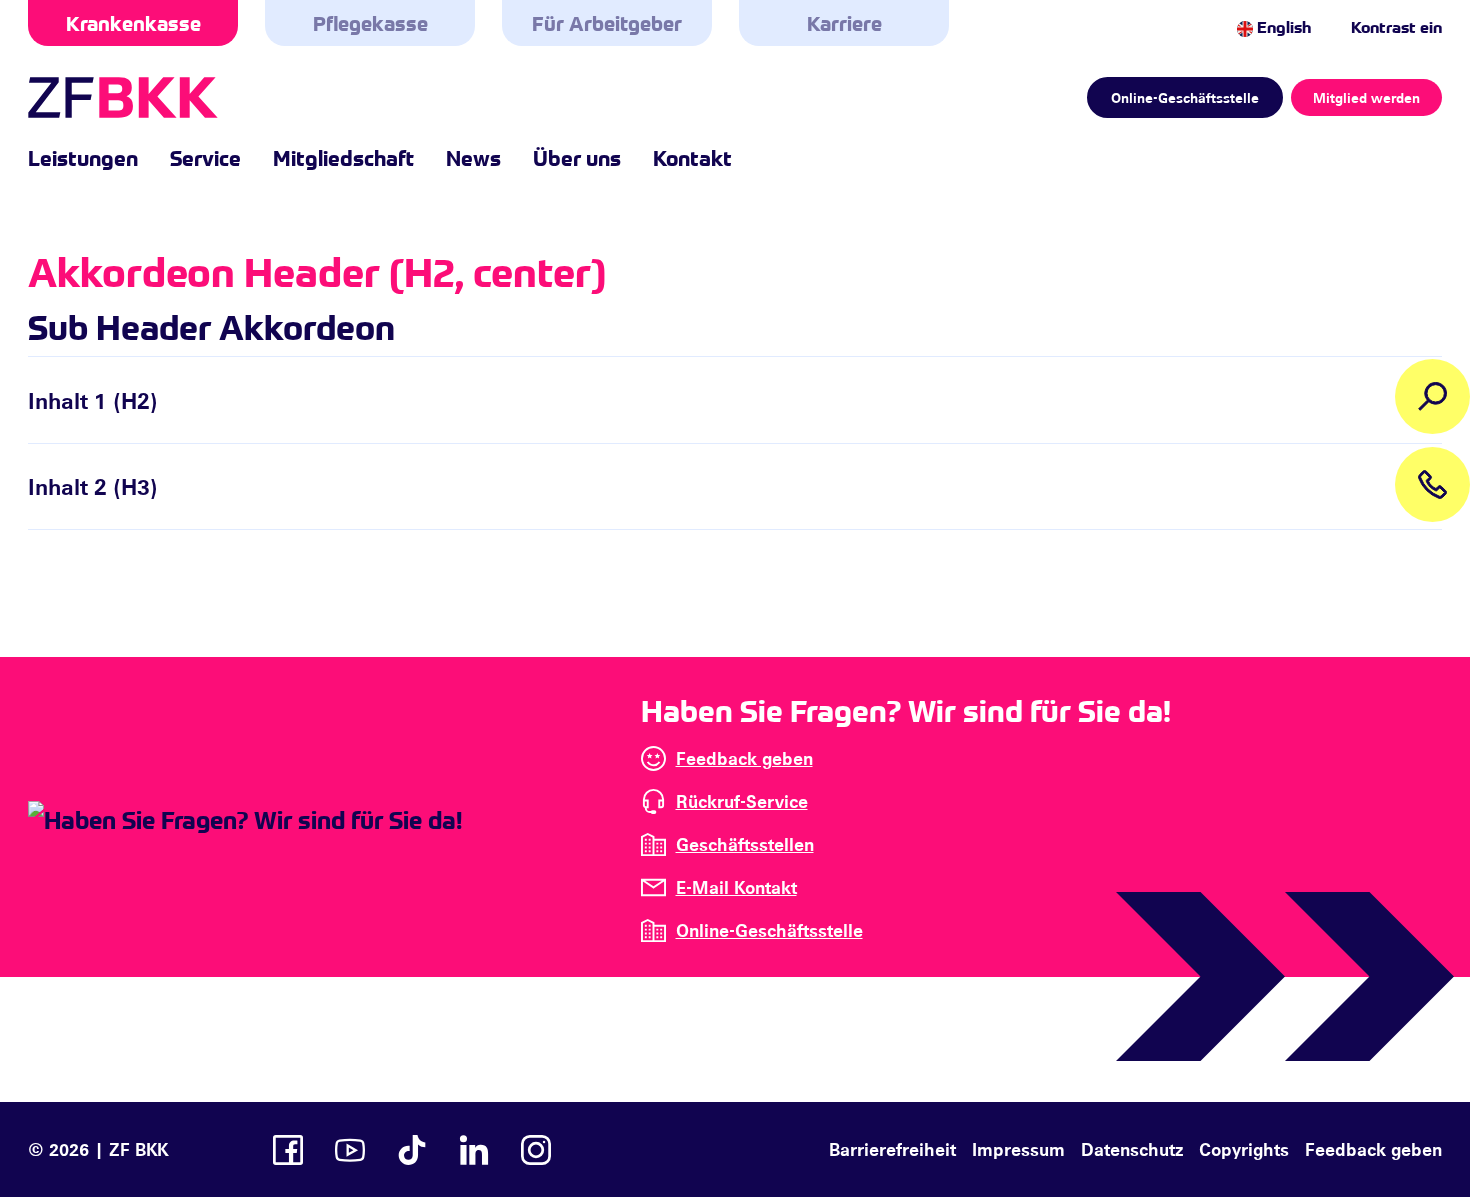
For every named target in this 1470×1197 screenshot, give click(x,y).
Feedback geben (744, 758)
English (1282, 26)
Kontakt (692, 157)
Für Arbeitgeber (607, 22)
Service (205, 157)
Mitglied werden (1366, 97)
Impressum (1018, 1149)
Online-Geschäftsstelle (1185, 97)
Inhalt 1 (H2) (93, 400)
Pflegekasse (370, 22)
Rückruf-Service (742, 801)
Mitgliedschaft (343, 157)
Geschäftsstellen (745, 844)
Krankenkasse (133, 22)
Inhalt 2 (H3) (93, 486)
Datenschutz (1132, 1149)
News (473, 157)
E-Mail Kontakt (736, 887)
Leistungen (83, 157)
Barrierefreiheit (892, 1149)
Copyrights (1244, 1149)
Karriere (844, 22)
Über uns (577, 157)
